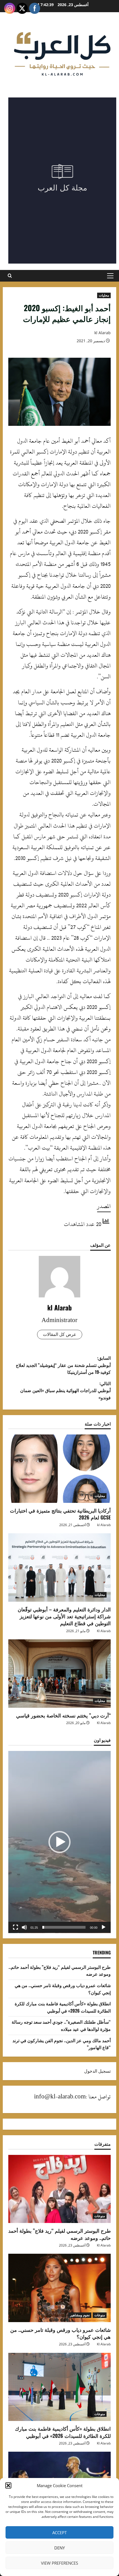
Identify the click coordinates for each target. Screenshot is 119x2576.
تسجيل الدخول (97, 2071)
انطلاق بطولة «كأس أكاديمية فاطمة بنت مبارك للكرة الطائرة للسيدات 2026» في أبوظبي (63, 2007)
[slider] (64, 1927)
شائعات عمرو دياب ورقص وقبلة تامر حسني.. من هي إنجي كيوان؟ (60, 2333)
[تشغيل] (104, 1927)
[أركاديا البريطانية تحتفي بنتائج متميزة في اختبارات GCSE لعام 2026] (59, 1469)
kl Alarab (103, 333)
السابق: (63, 1365)
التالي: (65, 1390)
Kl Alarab (104, 1631)
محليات (104, 295)
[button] (8, 2485)
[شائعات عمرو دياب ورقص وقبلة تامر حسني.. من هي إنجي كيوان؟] (59, 2288)
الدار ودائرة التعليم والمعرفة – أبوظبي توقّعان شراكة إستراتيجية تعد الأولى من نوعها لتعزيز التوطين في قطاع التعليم (64, 1616)
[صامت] (24, 1927)
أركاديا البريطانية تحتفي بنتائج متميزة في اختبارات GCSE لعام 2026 (60, 1514)
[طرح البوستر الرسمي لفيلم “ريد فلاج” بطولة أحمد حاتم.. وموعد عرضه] (59, 2189)
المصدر (104, 1206)
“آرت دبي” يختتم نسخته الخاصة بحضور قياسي (63, 1715)
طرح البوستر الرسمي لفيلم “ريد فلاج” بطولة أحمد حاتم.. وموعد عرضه (59, 2234)
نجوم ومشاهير (80, 2315)
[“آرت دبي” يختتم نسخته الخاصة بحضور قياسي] (59, 1674)
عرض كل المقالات (60, 1334)
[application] (59, 1842)
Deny (59, 2548)
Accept (59, 2533)
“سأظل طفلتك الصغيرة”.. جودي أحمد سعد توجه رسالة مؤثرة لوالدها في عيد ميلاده (61, 2025)
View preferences (59, 2563)
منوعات (100, 2216)
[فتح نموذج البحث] (10, 276)
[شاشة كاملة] (15, 1927)
